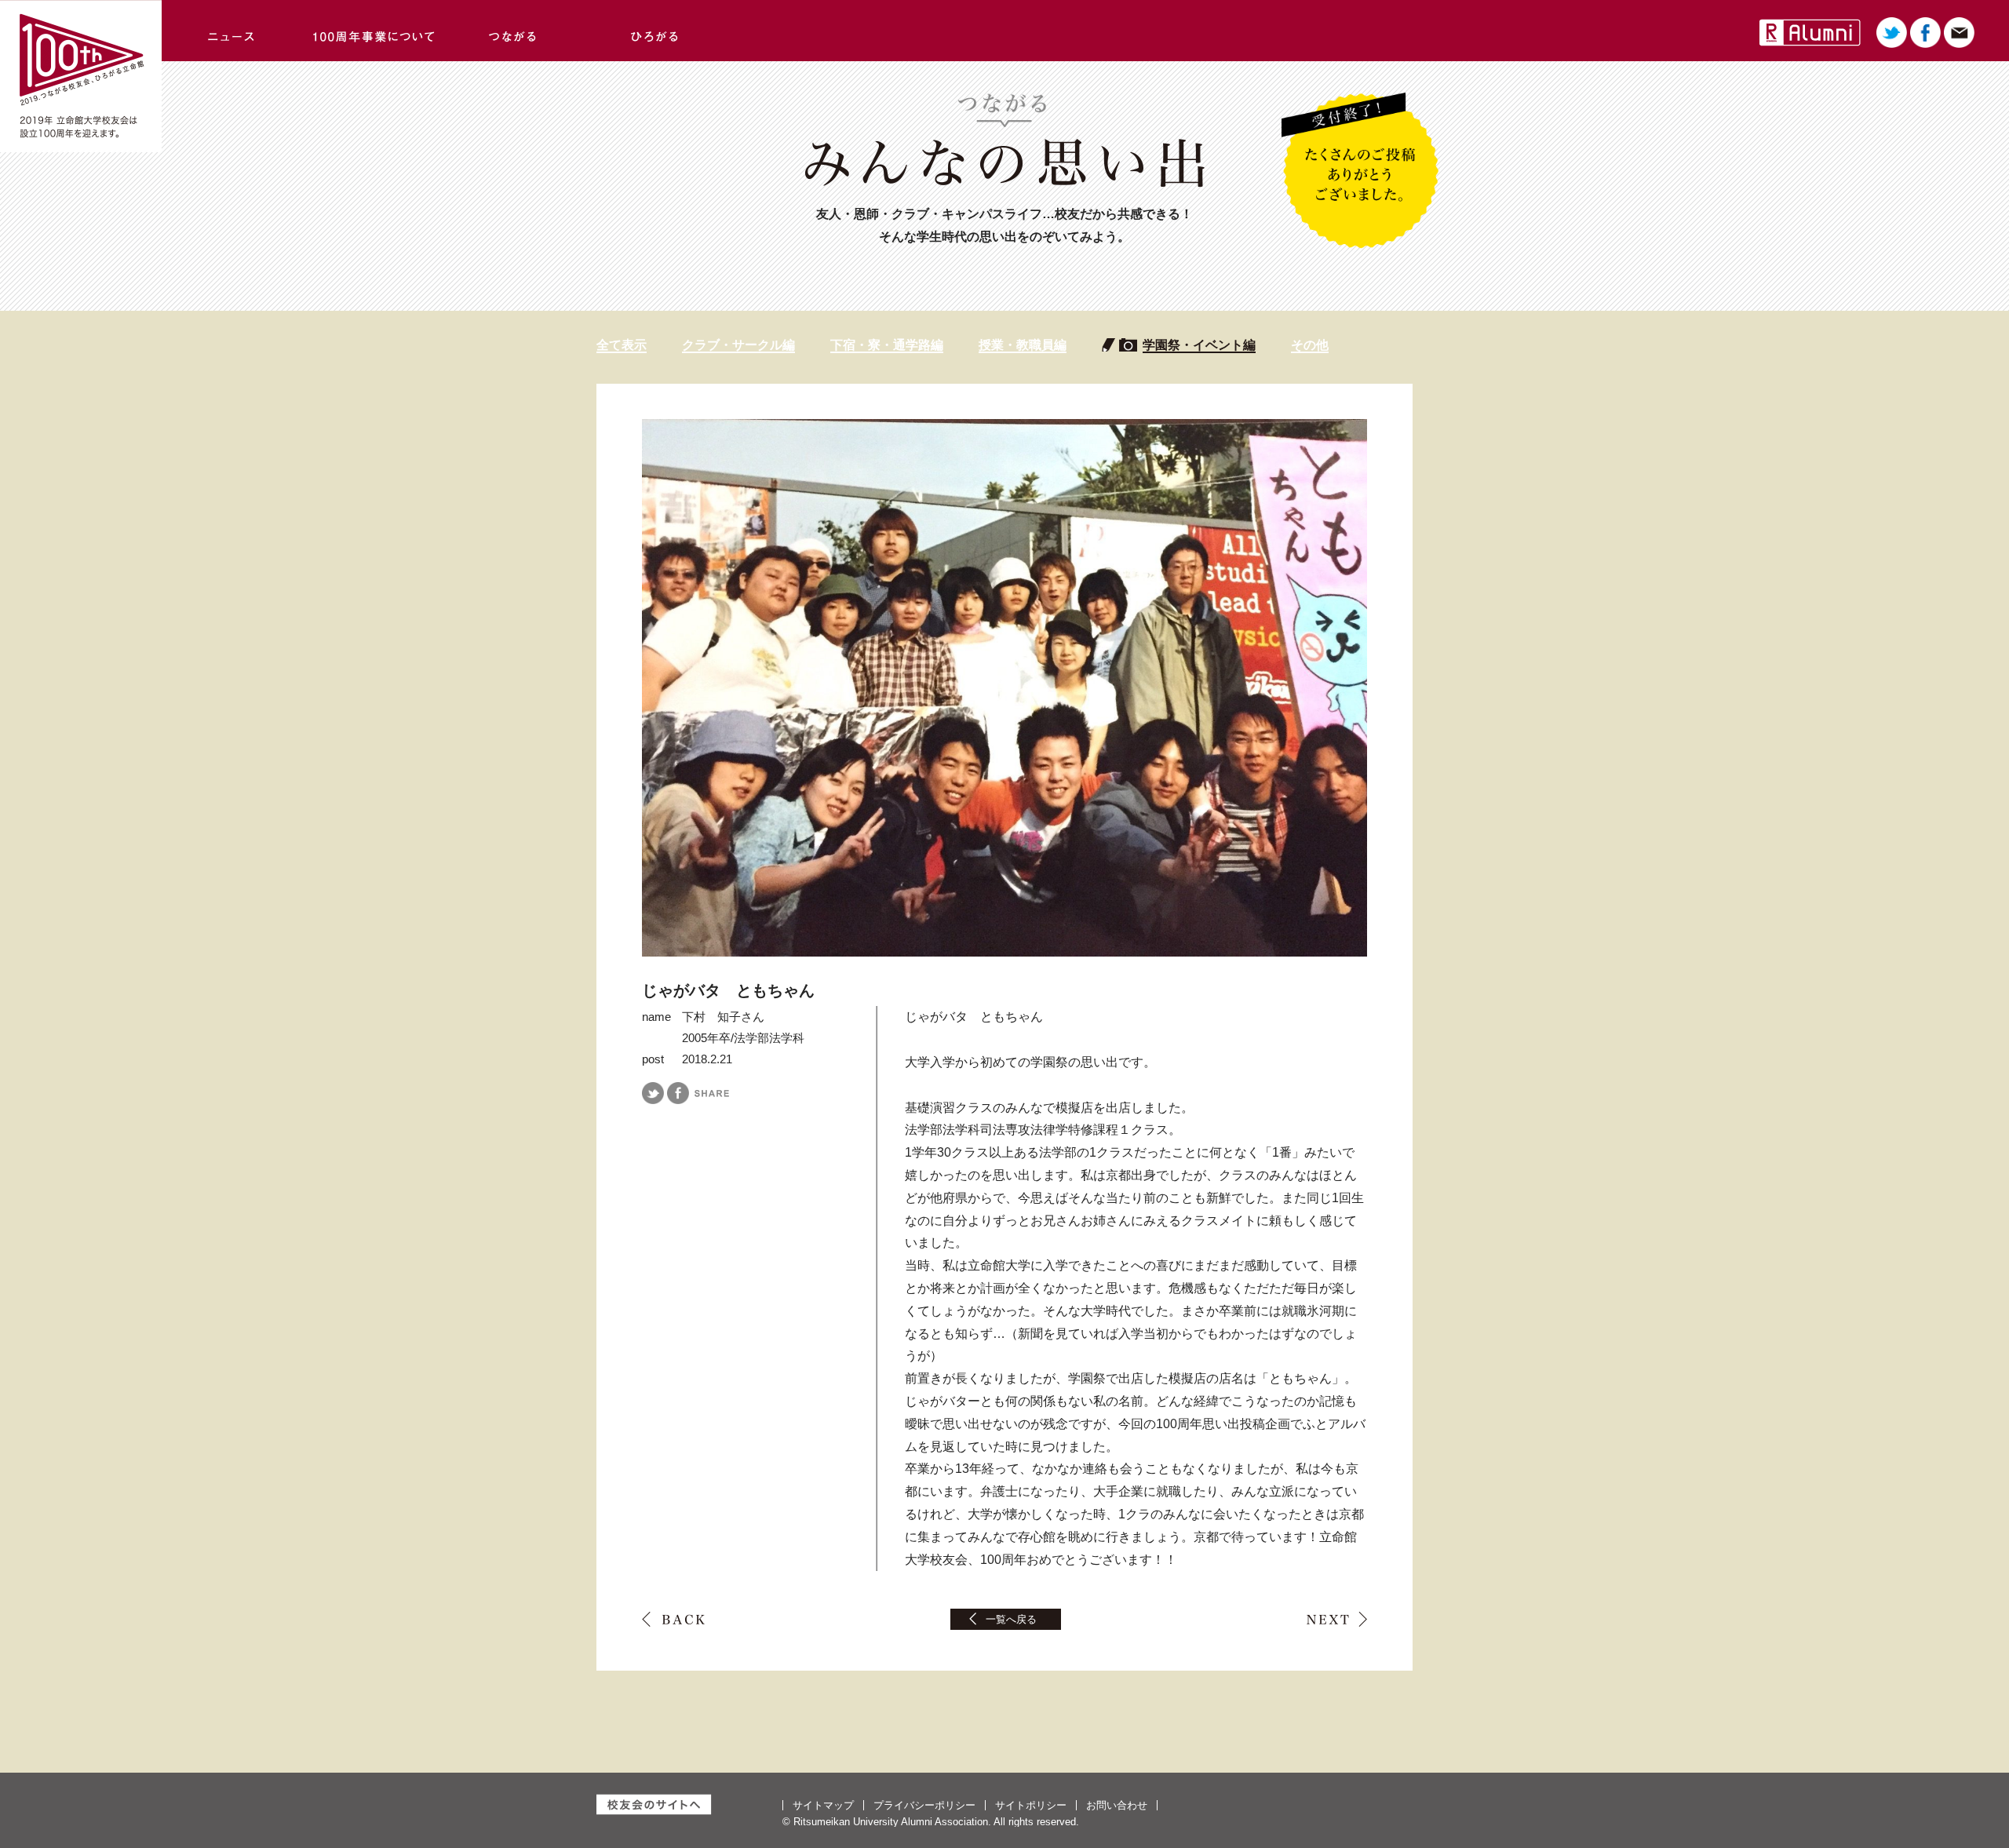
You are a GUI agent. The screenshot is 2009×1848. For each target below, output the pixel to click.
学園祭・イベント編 (1199, 345)
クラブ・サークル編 (738, 345)
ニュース (232, 31)
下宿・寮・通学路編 (887, 345)
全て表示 (622, 345)
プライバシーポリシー (924, 1805)
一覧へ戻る (1011, 1619)
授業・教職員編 (1023, 345)
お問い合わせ (1117, 1805)
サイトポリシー (1031, 1805)
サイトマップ (823, 1805)
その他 (1310, 345)
